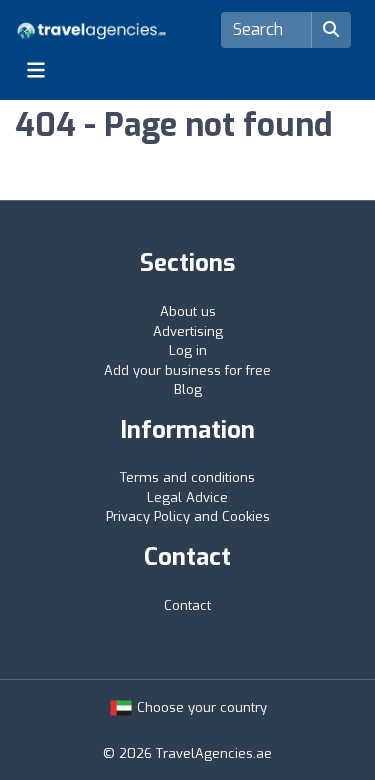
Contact (187, 605)
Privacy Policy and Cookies (188, 516)
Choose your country (200, 707)
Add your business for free (187, 370)
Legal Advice (187, 497)
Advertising (188, 331)
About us (188, 311)
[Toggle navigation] (36, 70)
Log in (188, 350)
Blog (188, 389)
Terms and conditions (187, 477)
